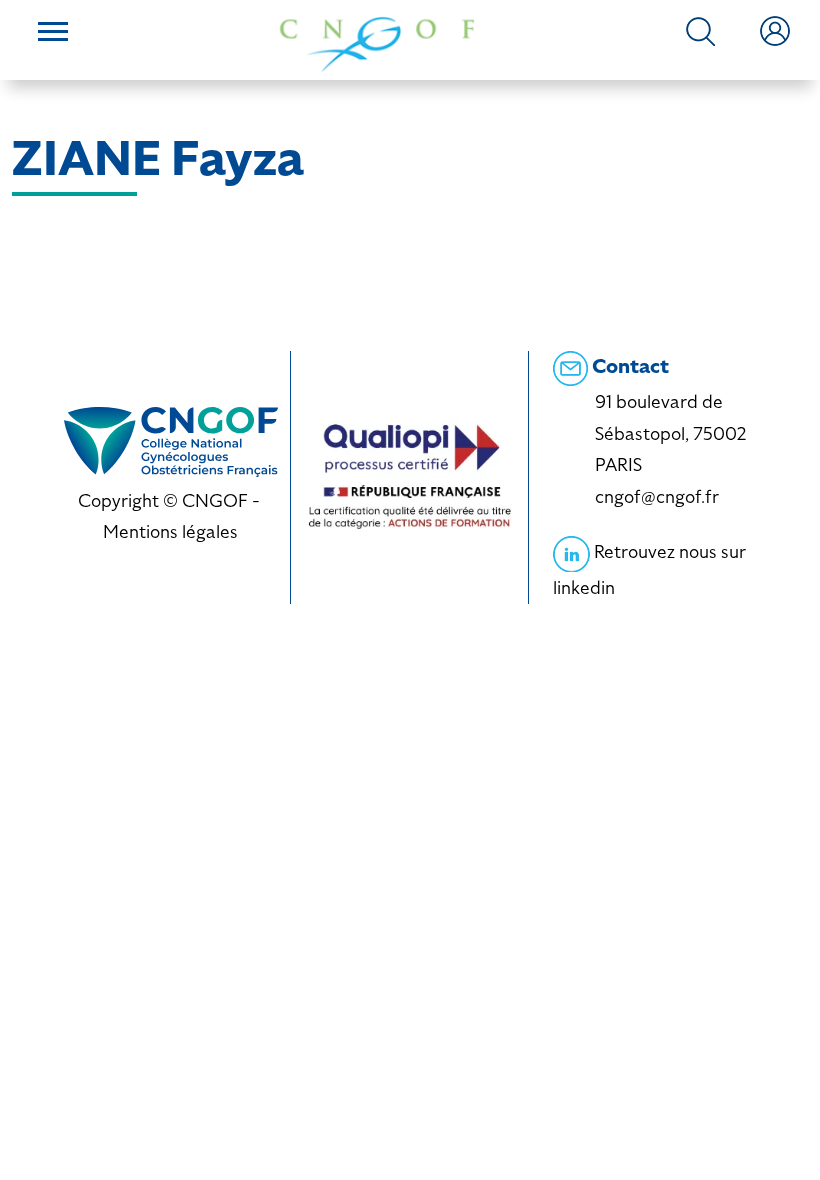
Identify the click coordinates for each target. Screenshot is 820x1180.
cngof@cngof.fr (657, 496)
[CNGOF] (377, 42)
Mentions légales (170, 531)
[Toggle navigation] (53, 34)
